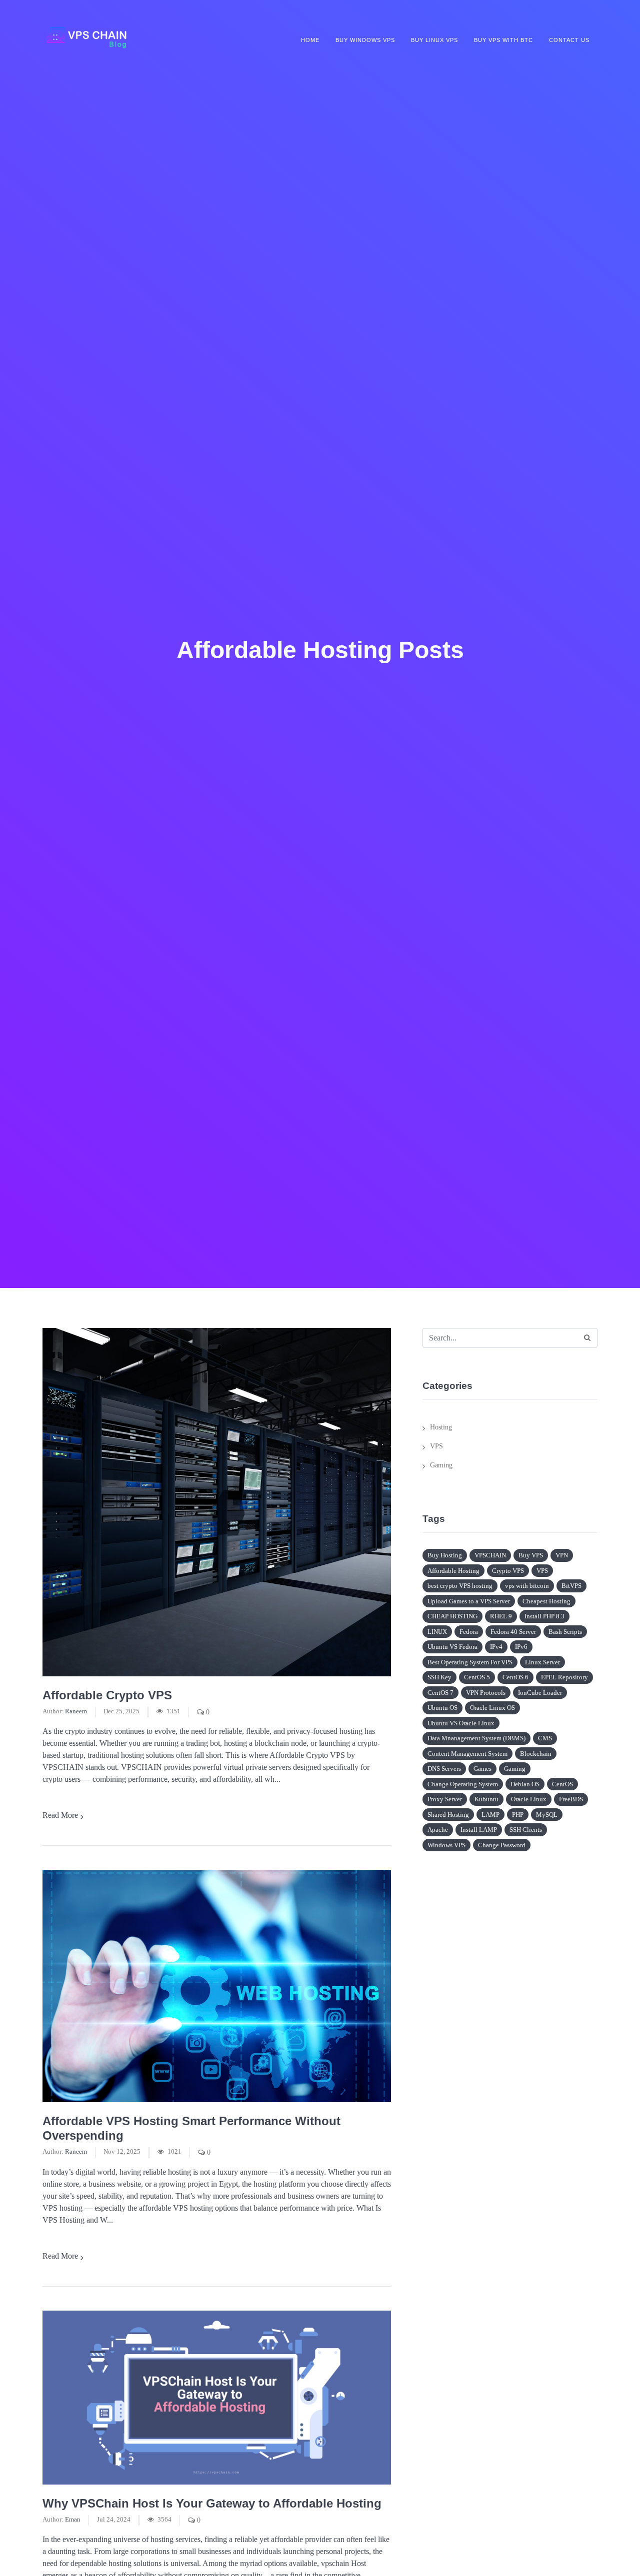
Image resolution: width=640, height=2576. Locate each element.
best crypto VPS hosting (460, 1586)
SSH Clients (526, 1830)
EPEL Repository (564, 1677)
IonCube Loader (540, 1693)
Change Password (502, 1845)
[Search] (587, 1338)
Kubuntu (486, 1799)
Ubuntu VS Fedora (452, 1647)
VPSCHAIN (490, 1555)
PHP (518, 1815)
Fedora (469, 1632)
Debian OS (525, 1784)
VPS (436, 1446)
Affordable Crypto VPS (107, 1695)
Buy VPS (531, 1555)
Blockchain (536, 1754)
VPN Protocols (486, 1693)
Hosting (441, 1427)
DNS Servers (444, 1769)
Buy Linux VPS (434, 40)
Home (310, 40)
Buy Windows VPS (365, 40)
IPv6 (521, 1647)
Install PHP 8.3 (544, 1616)
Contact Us (569, 40)
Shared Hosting (448, 1815)
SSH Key (439, 1677)
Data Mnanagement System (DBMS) (476, 1738)
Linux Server (542, 1662)
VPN (562, 1555)
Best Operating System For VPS (470, 1662)
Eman (73, 2520)
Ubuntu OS (442, 1708)
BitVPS (571, 1586)
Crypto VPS (508, 1571)
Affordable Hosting (453, 1571)
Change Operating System (463, 1784)
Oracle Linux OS (492, 1708)
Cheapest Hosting (546, 1601)
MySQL (547, 1815)
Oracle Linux (529, 1799)
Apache (438, 1830)
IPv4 (496, 1647)
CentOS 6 (515, 1677)
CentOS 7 (440, 1693)
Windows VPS (446, 1845)
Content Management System (467, 1754)
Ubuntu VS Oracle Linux (461, 1723)
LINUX (437, 1632)
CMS (545, 1738)
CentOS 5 (477, 1677)
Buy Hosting (445, 1555)
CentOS (562, 1784)
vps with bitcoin (527, 1586)
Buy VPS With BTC (503, 40)
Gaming (441, 1465)
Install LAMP (479, 1830)
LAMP (490, 1815)
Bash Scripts (565, 1632)
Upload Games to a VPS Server (469, 1601)
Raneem (76, 1711)
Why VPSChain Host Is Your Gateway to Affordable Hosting (212, 2503)
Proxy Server (445, 1799)
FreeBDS (571, 1799)
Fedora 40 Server (513, 1632)
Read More (60, 1815)
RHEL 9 (501, 1616)
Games (482, 1769)
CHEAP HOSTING (452, 1616)
